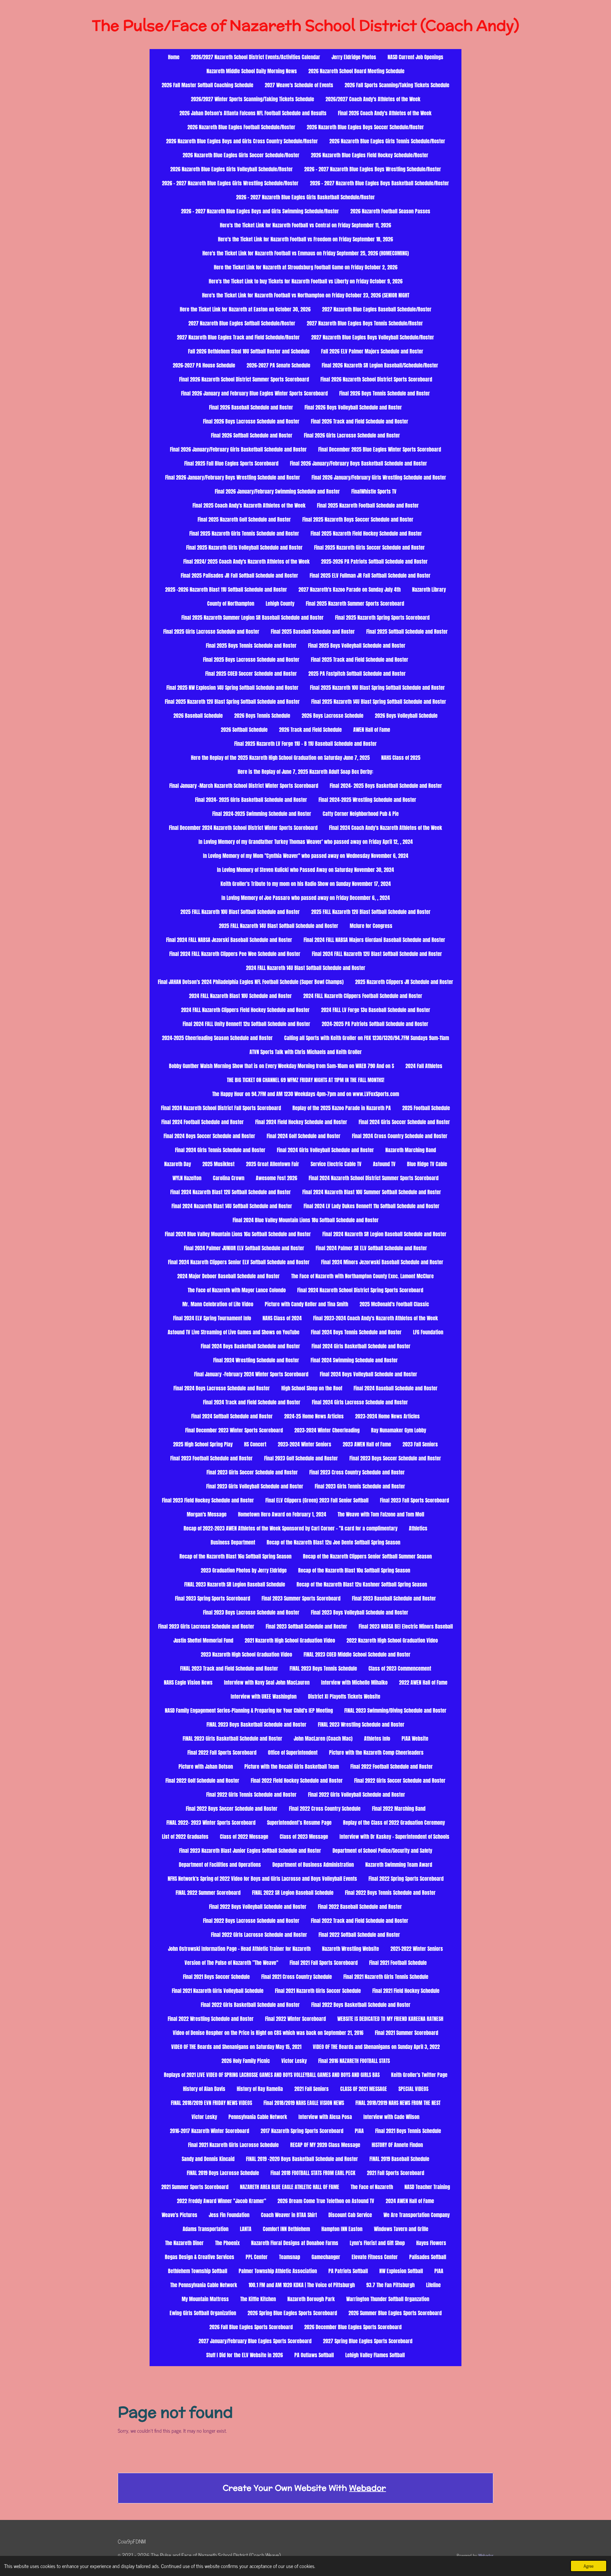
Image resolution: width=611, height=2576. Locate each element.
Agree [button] (589, 2566)
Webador (368, 2488)
